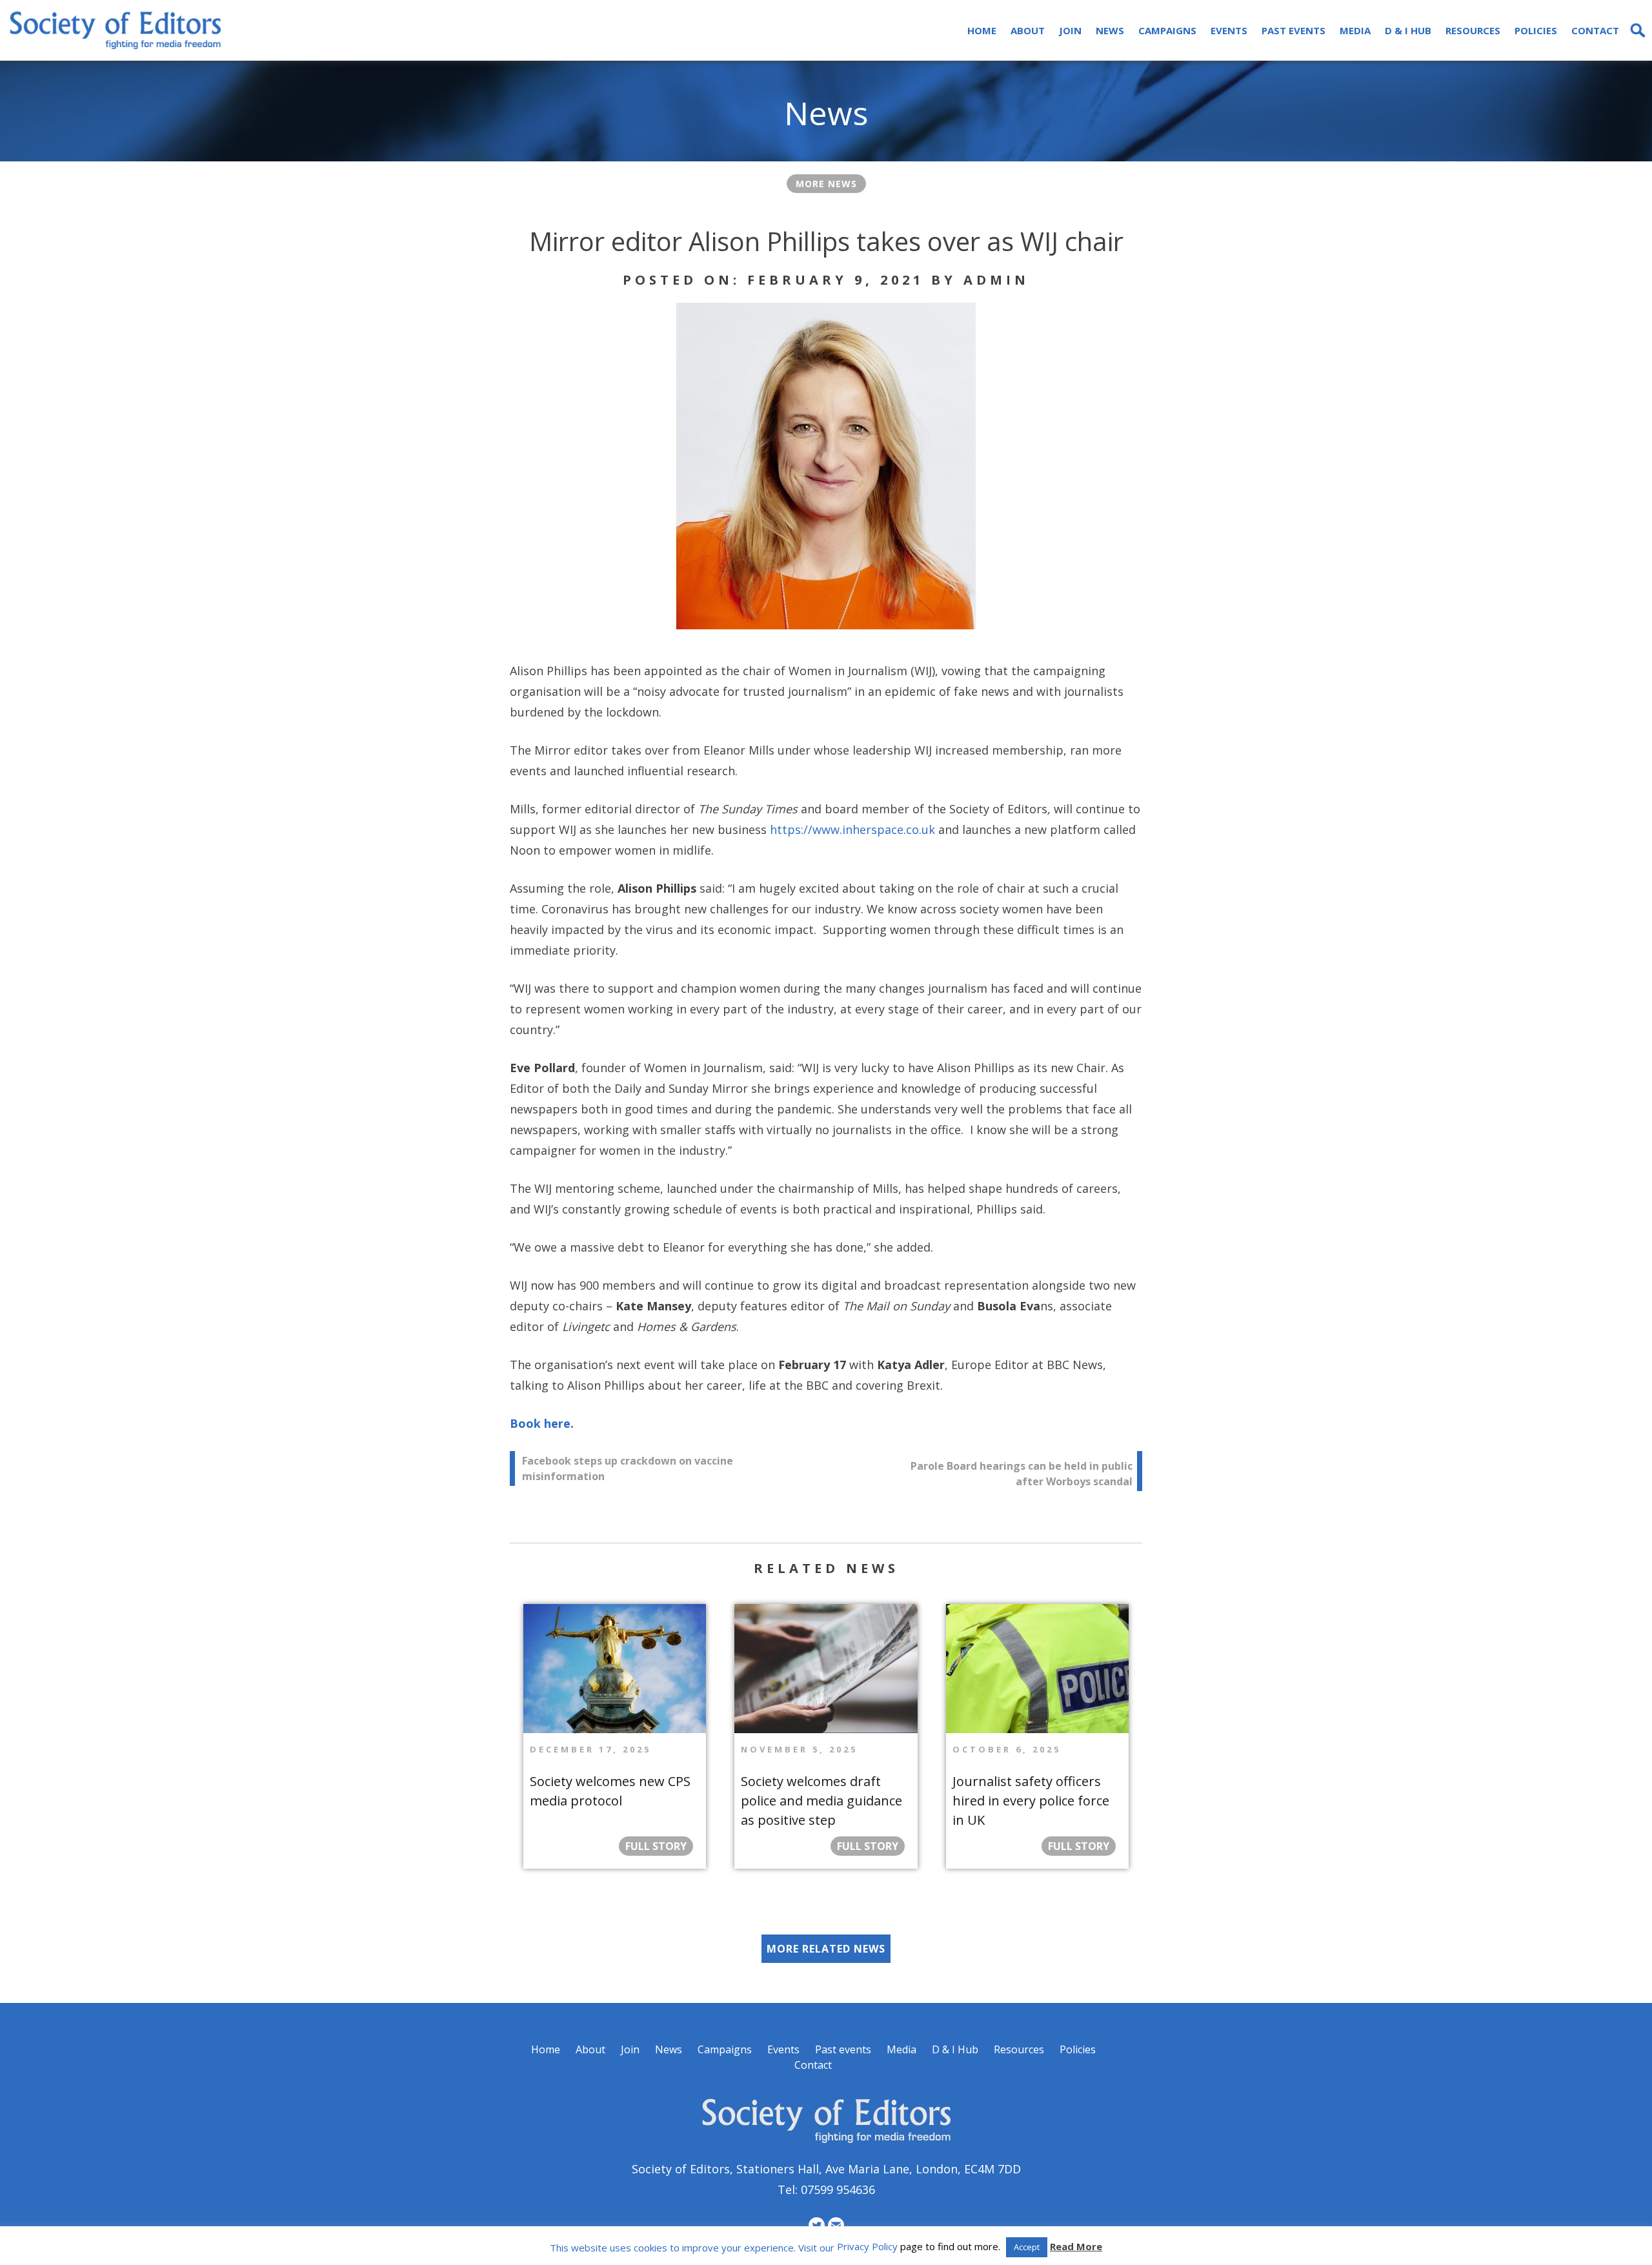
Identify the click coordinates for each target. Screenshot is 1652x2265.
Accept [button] (1027, 2247)
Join (1070, 30)
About (1028, 30)
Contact (1595, 30)
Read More (1076, 2246)
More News (826, 184)
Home (982, 30)
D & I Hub (1408, 30)
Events (1229, 30)
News (1110, 30)
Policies (1536, 30)
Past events (1294, 30)
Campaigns (1167, 30)
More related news (826, 1949)
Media (1355, 30)
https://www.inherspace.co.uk (852, 829)
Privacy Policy (867, 2246)
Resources (1473, 30)
